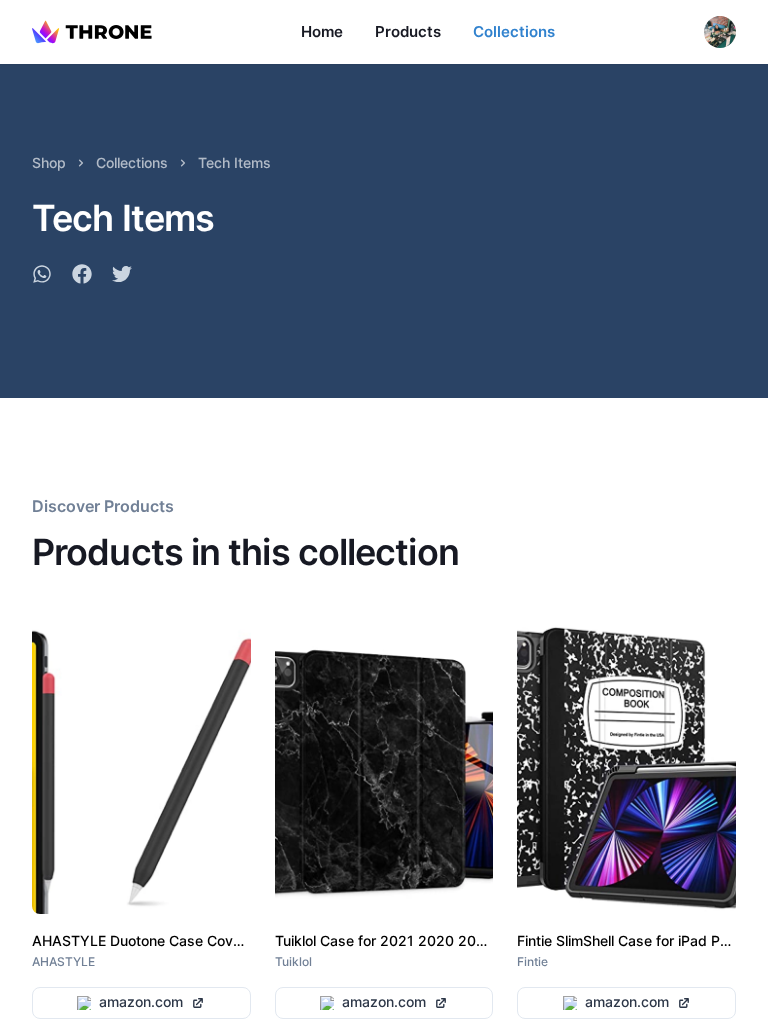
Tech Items (234, 162)
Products (408, 31)
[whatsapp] (42, 277)
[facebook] (82, 277)
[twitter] (122, 277)
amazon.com (141, 1001)
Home (322, 31)
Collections (514, 31)
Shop (49, 162)
